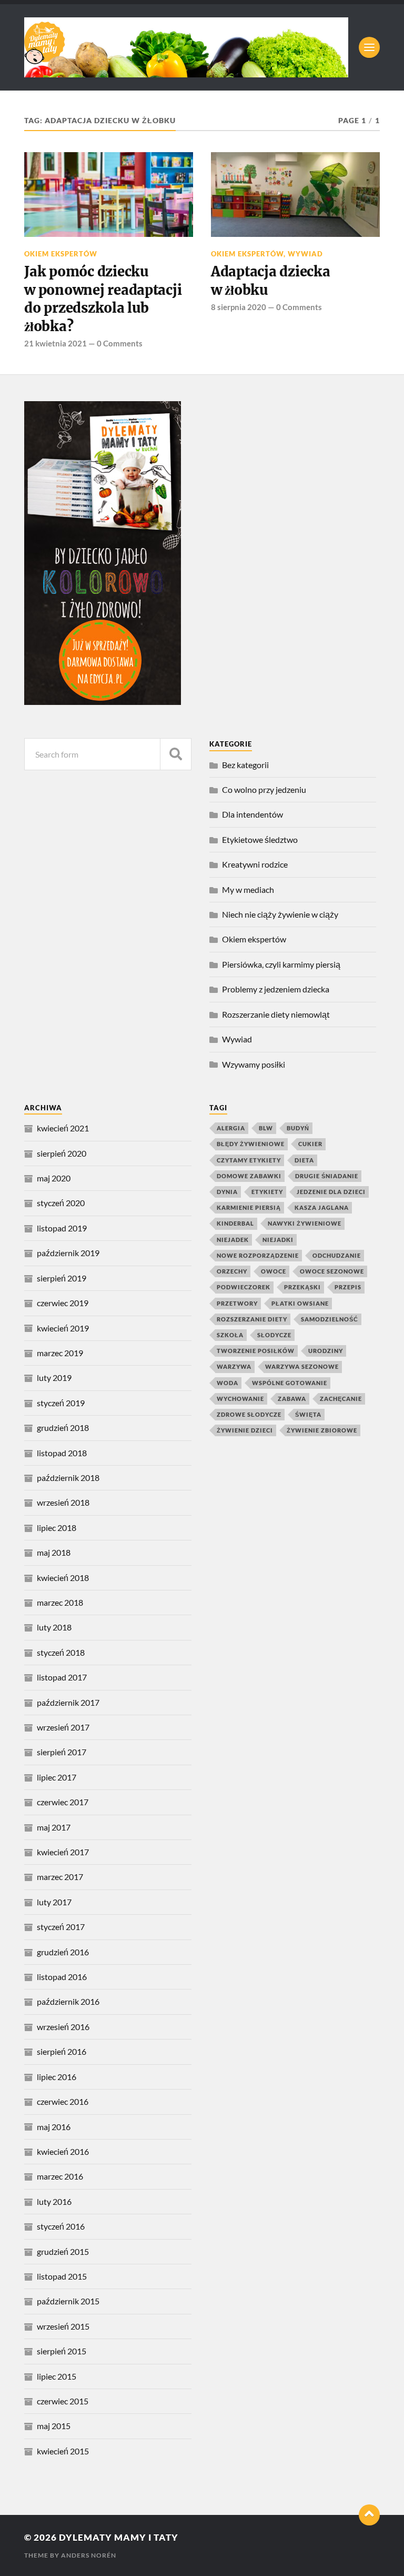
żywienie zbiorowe (322, 1430)
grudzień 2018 (63, 1428)
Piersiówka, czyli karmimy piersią (281, 964)
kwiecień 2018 (63, 1578)
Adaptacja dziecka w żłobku (271, 281)
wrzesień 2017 (63, 1727)
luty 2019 (54, 1377)
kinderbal (235, 1223)
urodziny (326, 1351)
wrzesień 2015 (63, 2326)
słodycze (274, 1335)
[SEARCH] (176, 754)
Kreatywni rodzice (255, 864)
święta (308, 1414)
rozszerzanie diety (252, 1319)
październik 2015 (68, 2301)
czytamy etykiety (249, 1160)
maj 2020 (54, 1178)
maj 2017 (54, 1827)
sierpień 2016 (62, 2051)
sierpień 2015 (62, 2351)
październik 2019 (68, 1253)
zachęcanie (341, 1399)
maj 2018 (54, 1552)
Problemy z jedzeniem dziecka (276, 989)
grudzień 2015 (63, 2251)
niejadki (278, 1240)
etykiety (267, 1192)
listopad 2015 (62, 2276)
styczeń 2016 (61, 2226)
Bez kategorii (245, 765)
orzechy (232, 1271)
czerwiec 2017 (63, 1802)
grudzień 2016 (63, 1952)
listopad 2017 (62, 1677)
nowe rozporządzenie (258, 1255)
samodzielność (330, 1319)
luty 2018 (54, 1627)
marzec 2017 (60, 1877)
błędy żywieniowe (251, 1144)
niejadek (233, 1240)
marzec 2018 (60, 1602)
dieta (304, 1160)
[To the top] (369, 2515)
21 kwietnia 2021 (55, 343)
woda (228, 1383)
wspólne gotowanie (290, 1383)
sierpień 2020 (62, 1153)
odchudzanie (337, 1255)
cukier (310, 1144)
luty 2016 (54, 2201)
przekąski (302, 1287)
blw (266, 1128)
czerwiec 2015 (63, 2401)
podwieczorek (244, 1287)
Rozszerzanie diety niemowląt (276, 1014)
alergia (231, 1128)
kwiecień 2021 (63, 1128)
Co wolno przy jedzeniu (264, 789)
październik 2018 (68, 1478)
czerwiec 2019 (63, 1303)
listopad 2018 (62, 1453)
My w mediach (248, 889)
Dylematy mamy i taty (119, 2537)
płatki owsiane (300, 1303)
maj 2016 (54, 2127)
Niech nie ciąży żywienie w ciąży (280, 914)
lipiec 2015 (57, 2376)
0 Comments (120, 343)
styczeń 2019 (61, 1403)
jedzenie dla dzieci (331, 1192)
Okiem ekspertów (61, 254)
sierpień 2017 (62, 1752)
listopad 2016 (62, 1977)
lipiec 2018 (57, 1528)
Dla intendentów (252, 814)
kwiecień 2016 (63, 2151)
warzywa (234, 1366)
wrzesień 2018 (63, 1502)
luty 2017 (54, 1902)
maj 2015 (54, 2426)
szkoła (230, 1335)
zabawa (292, 1399)
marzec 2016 (60, 2176)
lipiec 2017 (57, 1777)
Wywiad (305, 254)
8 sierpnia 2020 (239, 307)
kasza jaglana (322, 1207)
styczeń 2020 (61, 1203)
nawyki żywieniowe (305, 1223)
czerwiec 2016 (63, 2101)
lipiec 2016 (57, 2077)
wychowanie (240, 1399)
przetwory (237, 1303)
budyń (298, 1128)
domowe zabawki (249, 1176)
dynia (227, 1192)
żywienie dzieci (245, 1430)
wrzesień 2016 (63, 2027)
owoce (274, 1271)
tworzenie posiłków (256, 1351)
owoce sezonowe (332, 1271)
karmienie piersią (249, 1207)
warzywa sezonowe (302, 1366)
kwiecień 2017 (63, 1852)
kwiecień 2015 (63, 2451)
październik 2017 (68, 1702)
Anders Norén (89, 2555)
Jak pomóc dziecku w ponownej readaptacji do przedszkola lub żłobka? (103, 299)
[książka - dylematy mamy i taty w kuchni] (103, 702)
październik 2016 (68, 2001)
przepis (348, 1287)
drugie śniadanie (327, 1176)
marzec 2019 (60, 1353)
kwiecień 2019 (63, 1328)
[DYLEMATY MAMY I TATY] (186, 47)
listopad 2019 (62, 1228)
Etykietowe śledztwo (260, 839)
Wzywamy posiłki (254, 1064)
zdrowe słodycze (249, 1414)
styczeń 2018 (61, 1652)
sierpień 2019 (62, 1278)
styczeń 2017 (61, 1927)
